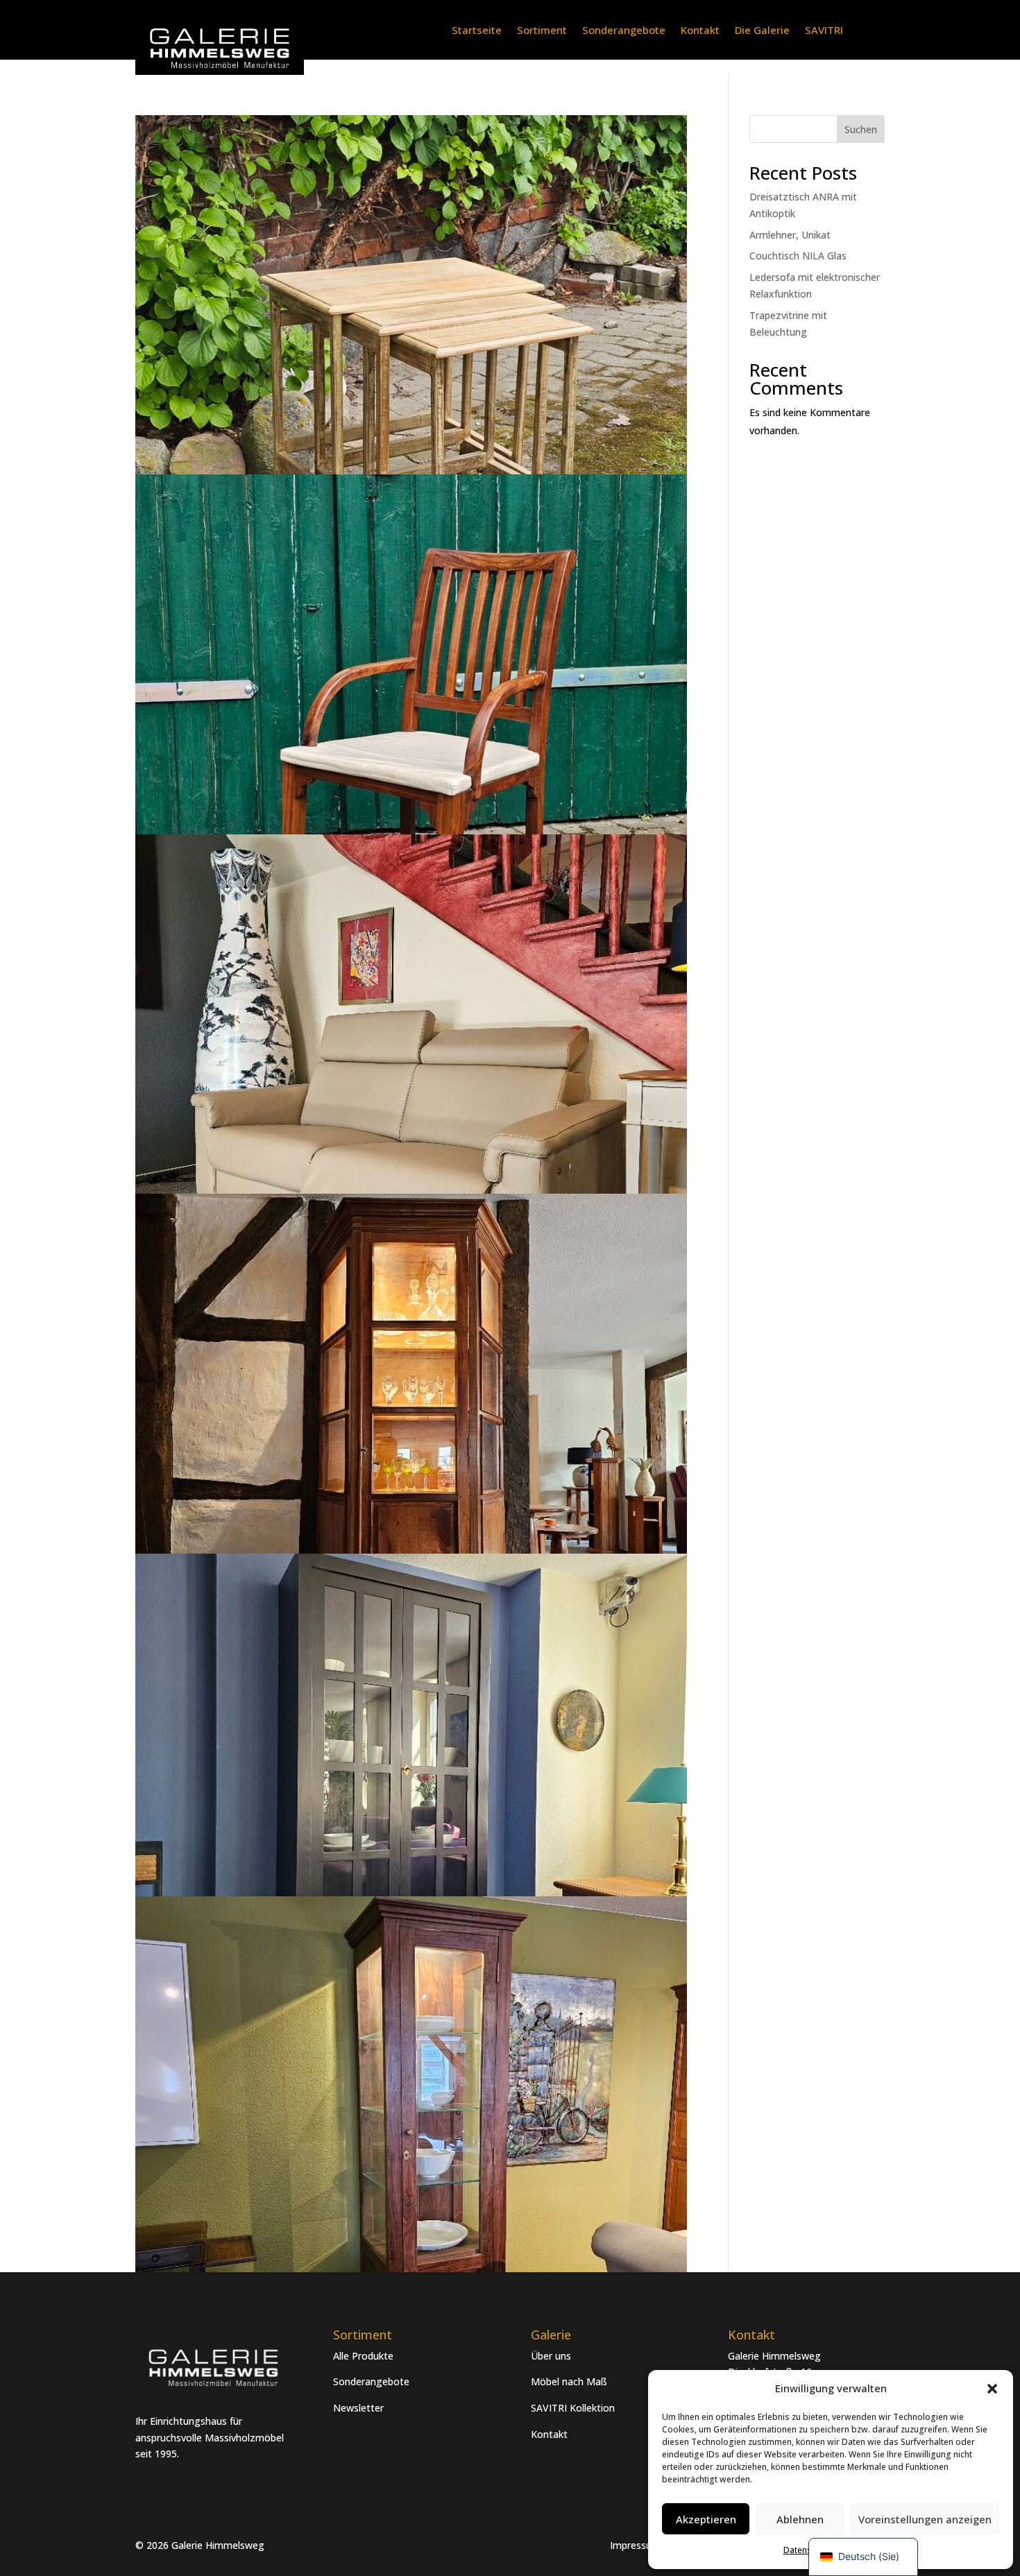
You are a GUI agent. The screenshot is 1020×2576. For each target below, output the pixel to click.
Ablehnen (800, 2519)
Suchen (861, 129)
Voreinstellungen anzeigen (925, 2519)
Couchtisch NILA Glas (798, 256)
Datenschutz (808, 2550)
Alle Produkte (363, 2356)
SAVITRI (824, 31)
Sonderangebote (624, 31)
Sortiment (542, 31)
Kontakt (700, 31)
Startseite (477, 31)
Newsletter (358, 2408)
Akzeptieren (706, 2519)
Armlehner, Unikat (790, 235)
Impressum (635, 2545)
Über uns (551, 2356)
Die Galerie (762, 31)
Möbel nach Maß (569, 2381)
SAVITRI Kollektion (573, 2408)
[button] (992, 2389)
